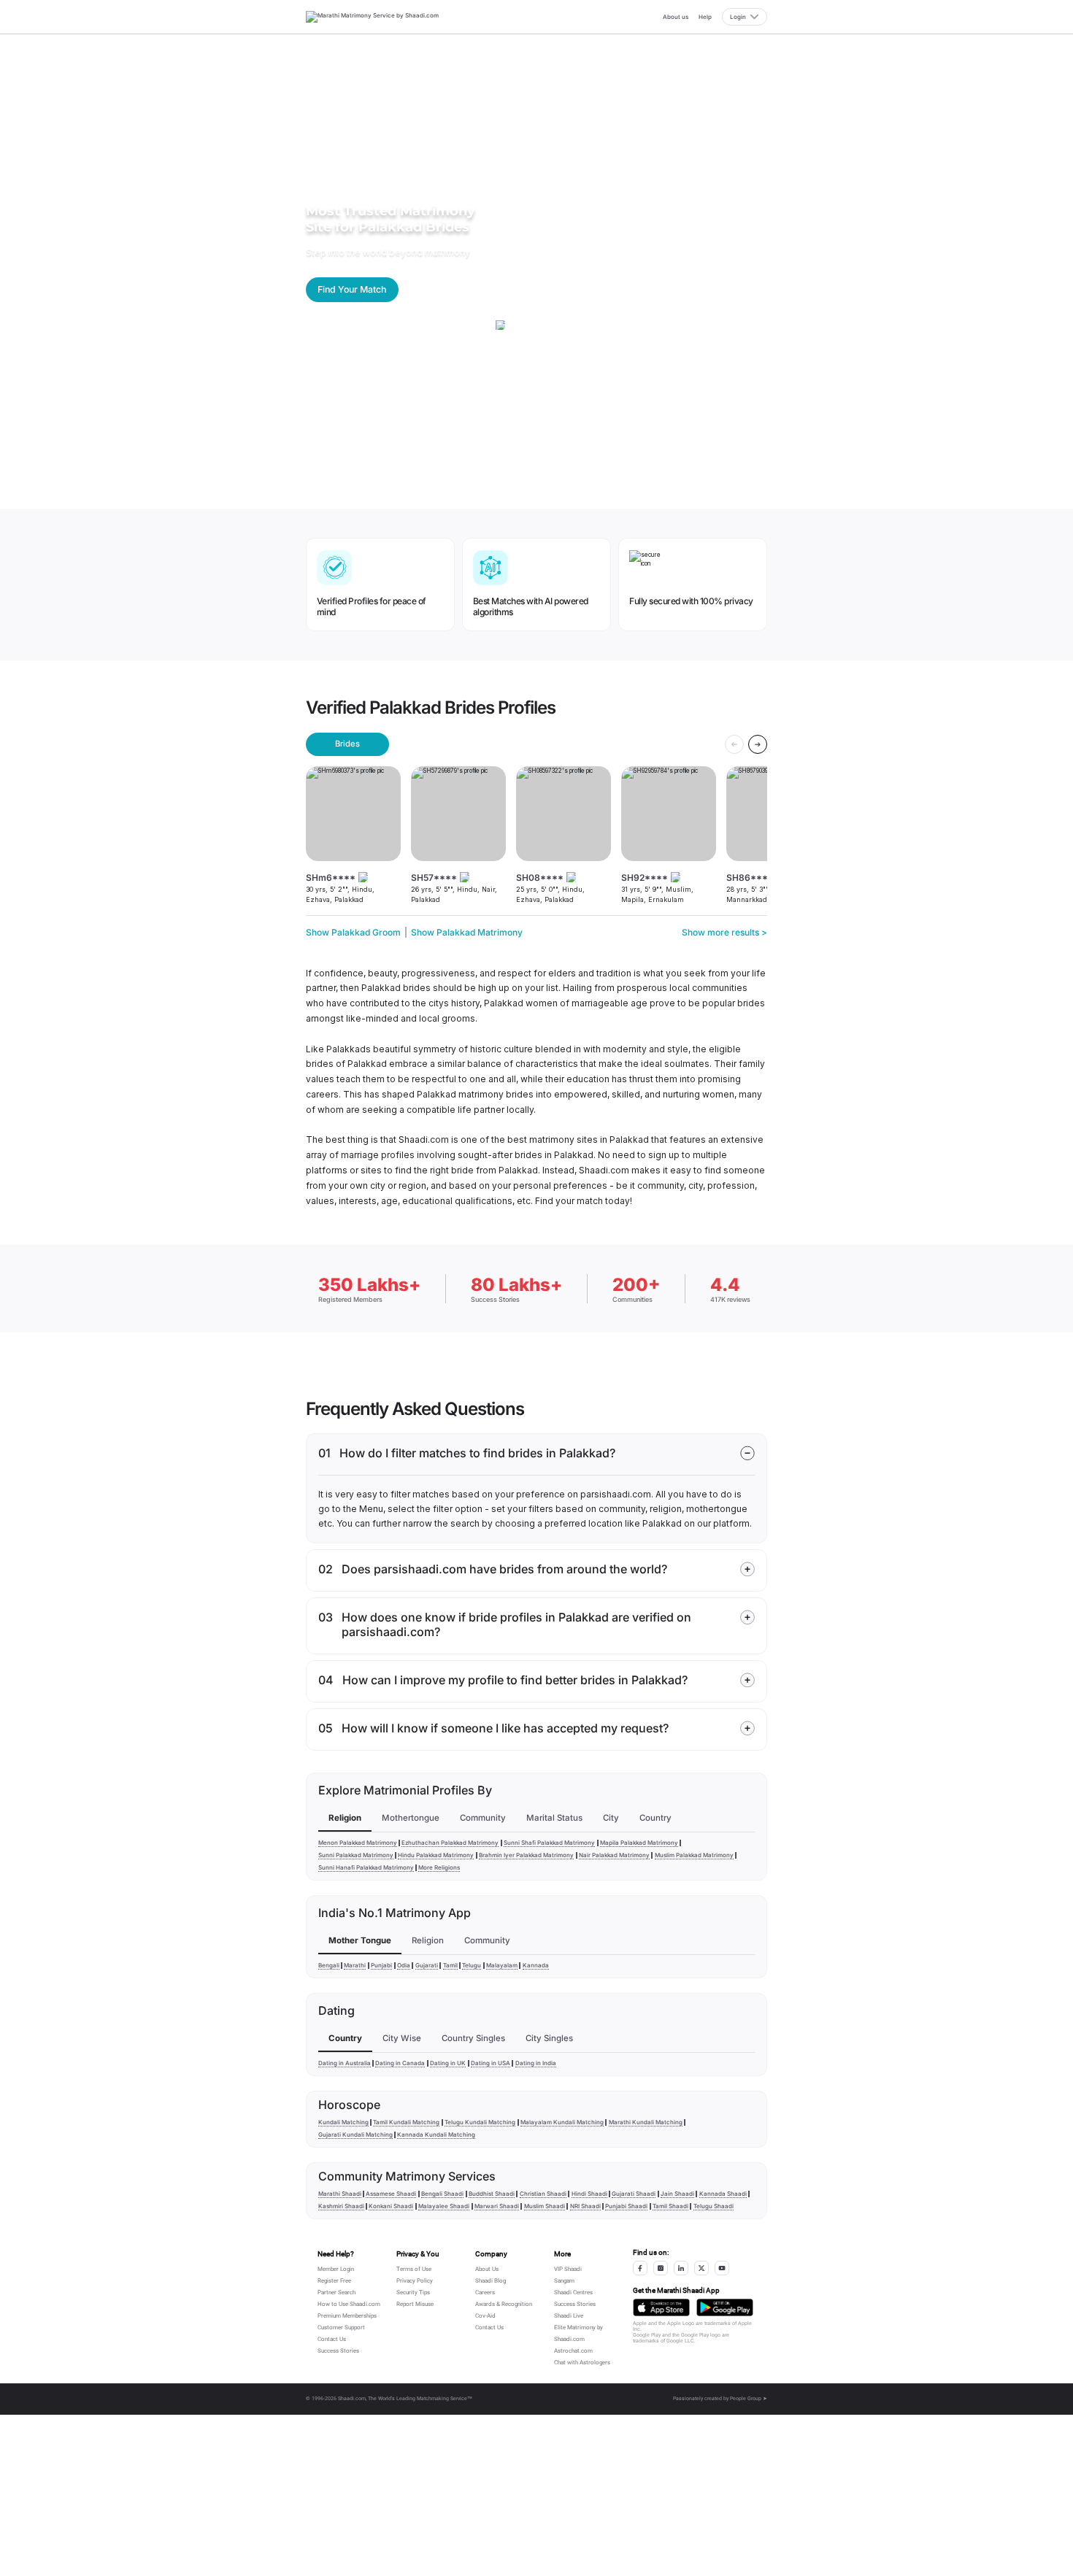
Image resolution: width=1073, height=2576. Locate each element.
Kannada (536, 1965)
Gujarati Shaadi (634, 2194)
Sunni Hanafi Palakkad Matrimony (366, 1867)
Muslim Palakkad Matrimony (694, 1855)
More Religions (439, 1867)
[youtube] (722, 2268)
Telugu (472, 1965)
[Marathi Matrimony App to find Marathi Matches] (661, 2308)
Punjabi (381, 1965)
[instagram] (661, 2268)
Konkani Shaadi (391, 2206)
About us (676, 17)
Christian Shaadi (543, 2194)
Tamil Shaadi (670, 2206)
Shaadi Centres (573, 2292)
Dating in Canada (400, 2063)
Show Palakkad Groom (353, 932)
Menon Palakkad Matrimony (358, 1843)
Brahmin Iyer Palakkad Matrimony (526, 1855)
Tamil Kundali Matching (406, 2122)
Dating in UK (448, 2063)
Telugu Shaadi (714, 2206)
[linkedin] (681, 2268)
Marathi (355, 1965)
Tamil (450, 1965)
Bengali (329, 1965)
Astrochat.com (573, 2351)
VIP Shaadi (568, 2269)
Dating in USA (491, 2063)
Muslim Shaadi (545, 2206)
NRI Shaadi (585, 2206)
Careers (485, 2292)
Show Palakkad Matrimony (467, 932)
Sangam (564, 2281)
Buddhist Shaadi (492, 2194)
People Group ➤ (749, 2399)
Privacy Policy (415, 2281)
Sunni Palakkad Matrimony (356, 1855)
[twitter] (701, 2268)
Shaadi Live (569, 2316)
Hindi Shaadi (589, 2194)
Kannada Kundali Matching (436, 2135)
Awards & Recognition (504, 2304)
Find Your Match (352, 289)
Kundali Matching (343, 2122)
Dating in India (536, 2063)
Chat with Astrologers (582, 2363)
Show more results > (724, 932)
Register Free (334, 2281)
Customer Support (341, 2328)
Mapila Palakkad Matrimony (639, 1843)
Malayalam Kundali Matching (562, 2122)
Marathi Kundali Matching (646, 2122)
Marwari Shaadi (497, 2206)
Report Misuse (415, 2304)
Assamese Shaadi (391, 2194)
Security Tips (413, 2292)
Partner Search (336, 2292)
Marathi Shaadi (340, 2194)
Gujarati (427, 1965)
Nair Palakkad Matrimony (614, 1855)
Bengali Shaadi (442, 2194)
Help (705, 17)
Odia (404, 1965)
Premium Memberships (347, 2316)
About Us (487, 2269)
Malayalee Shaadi (444, 2206)
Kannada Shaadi (723, 2194)
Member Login (336, 2269)
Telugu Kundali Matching (480, 2122)
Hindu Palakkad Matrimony (436, 1855)
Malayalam (502, 1965)
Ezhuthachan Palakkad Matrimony (450, 1843)
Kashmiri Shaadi (341, 2206)
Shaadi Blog (491, 2281)
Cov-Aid (485, 2316)
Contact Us (332, 2339)
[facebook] (640, 2268)
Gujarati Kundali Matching (355, 2135)
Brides (347, 744)
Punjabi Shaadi (626, 2206)
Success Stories (338, 2351)
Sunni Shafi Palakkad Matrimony (549, 1843)
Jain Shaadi (677, 2194)
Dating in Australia (345, 2063)
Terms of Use (414, 2269)
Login (738, 17)
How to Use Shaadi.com (349, 2304)
